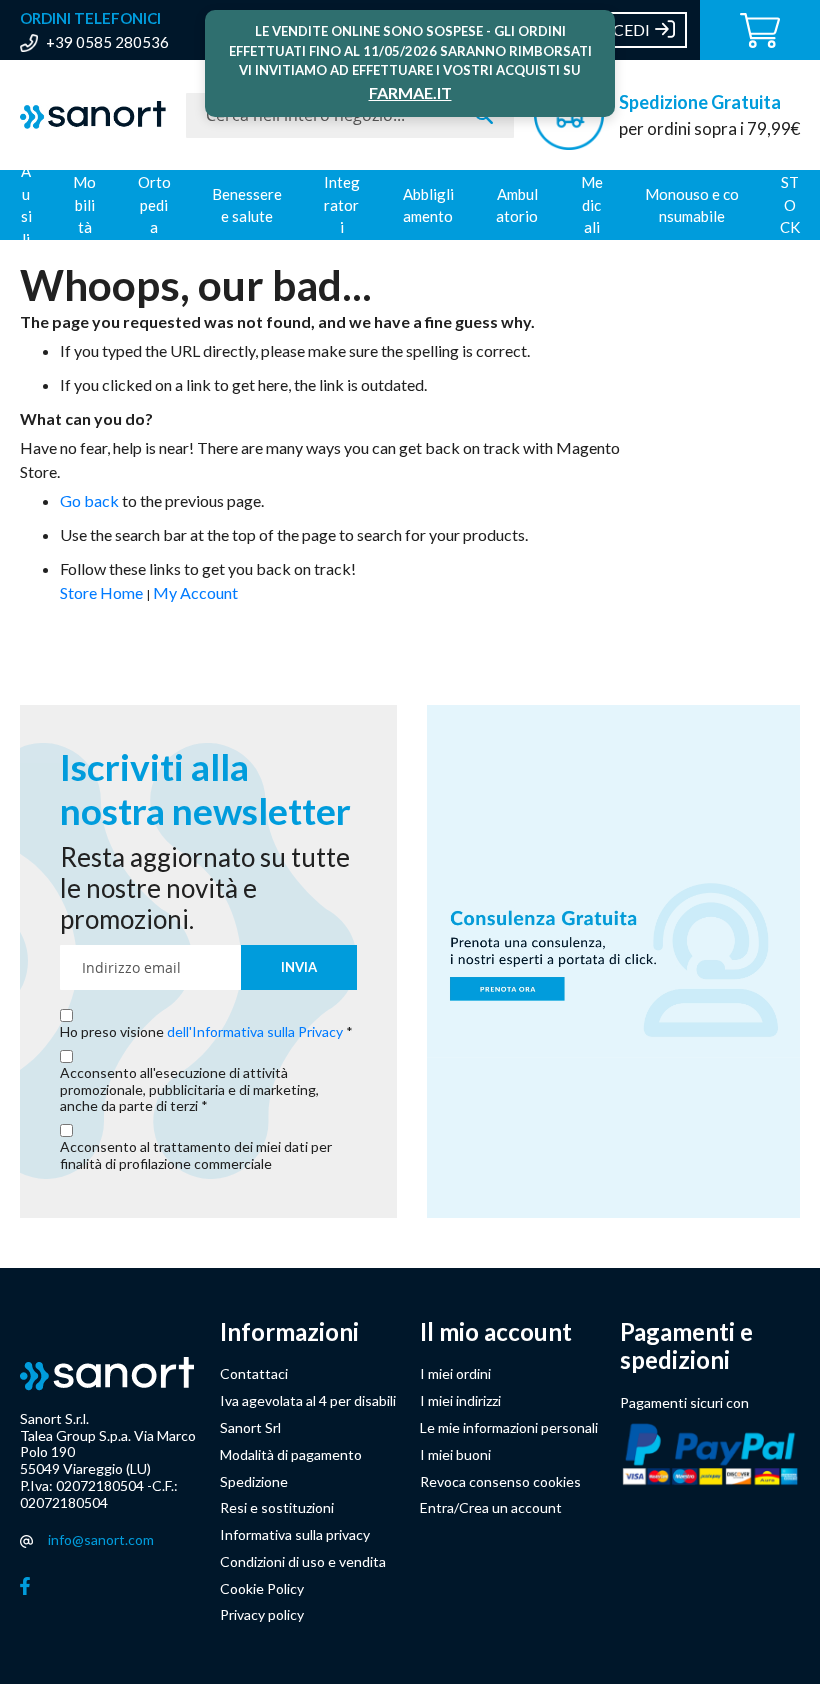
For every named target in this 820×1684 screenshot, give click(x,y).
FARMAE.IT (410, 92)
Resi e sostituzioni (277, 1507)
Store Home (101, 592)
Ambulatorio (517, 205)
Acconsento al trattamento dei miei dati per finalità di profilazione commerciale (196, 1155)
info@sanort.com (101, 1539)
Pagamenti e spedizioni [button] (686, 1346)
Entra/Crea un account (491, 1507)
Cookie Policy (262, 1588)
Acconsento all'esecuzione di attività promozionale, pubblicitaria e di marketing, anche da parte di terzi (189, 1090)
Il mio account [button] (496, 1332)
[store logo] (93, 115)
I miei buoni (455, 1454)
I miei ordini (455, 1373)
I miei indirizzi (460, 1400)
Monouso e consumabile (692, 205)
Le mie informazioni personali (509, 1427)
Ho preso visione (201, 1032)
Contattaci (254, 1373)
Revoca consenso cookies (500, 1481)
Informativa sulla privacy (295, 1534)
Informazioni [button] (289, 1332)
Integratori (342, 204)
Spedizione (254, 1481)
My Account (195, 592)
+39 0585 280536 (107, 42)
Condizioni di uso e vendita (303, 1561)
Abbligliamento (428, 205)
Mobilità (84, 204)
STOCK (790, 204)
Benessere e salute (247, 205)
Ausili (26, 205)
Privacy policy (262, 1614)
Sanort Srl (250, 1427)
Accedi (620, 29)
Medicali (592, 204)
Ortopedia (154, 204)
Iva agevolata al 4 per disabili (308, 1400)
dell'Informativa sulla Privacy (255, 1031)
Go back (89, 500)
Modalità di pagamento (291, 1454)
